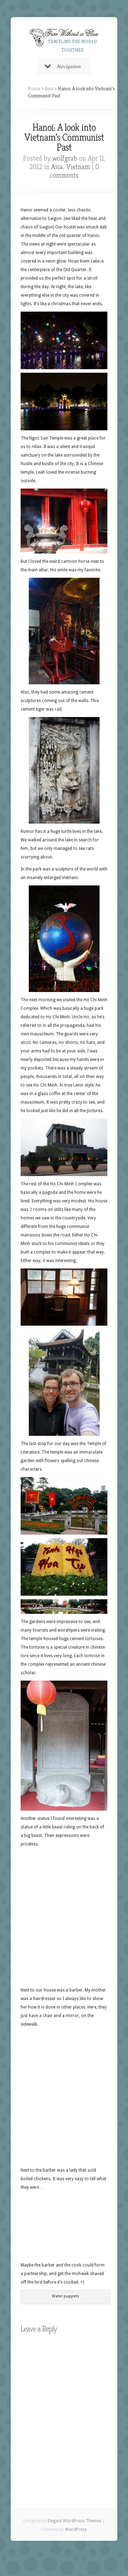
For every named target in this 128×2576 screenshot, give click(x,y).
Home (34, 88)
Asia (49, 88)
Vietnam (78, 167)
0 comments (74, 171)
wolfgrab (65, 158)
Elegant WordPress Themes (74, 2521)
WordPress (76, 2529)
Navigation (69, 66)
